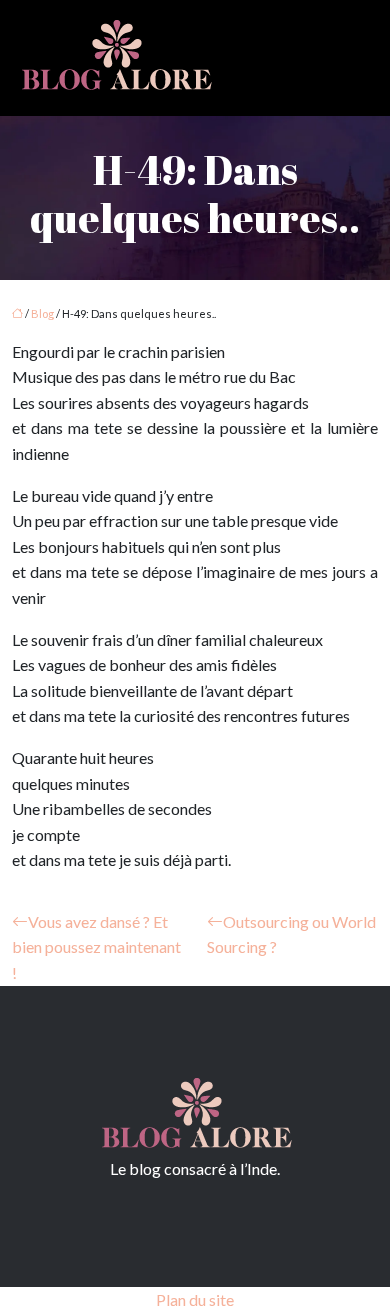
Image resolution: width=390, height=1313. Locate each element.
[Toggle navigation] (352, 58)
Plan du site (195, 1299)
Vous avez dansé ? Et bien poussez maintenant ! (96, 947)
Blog (42, 313)
